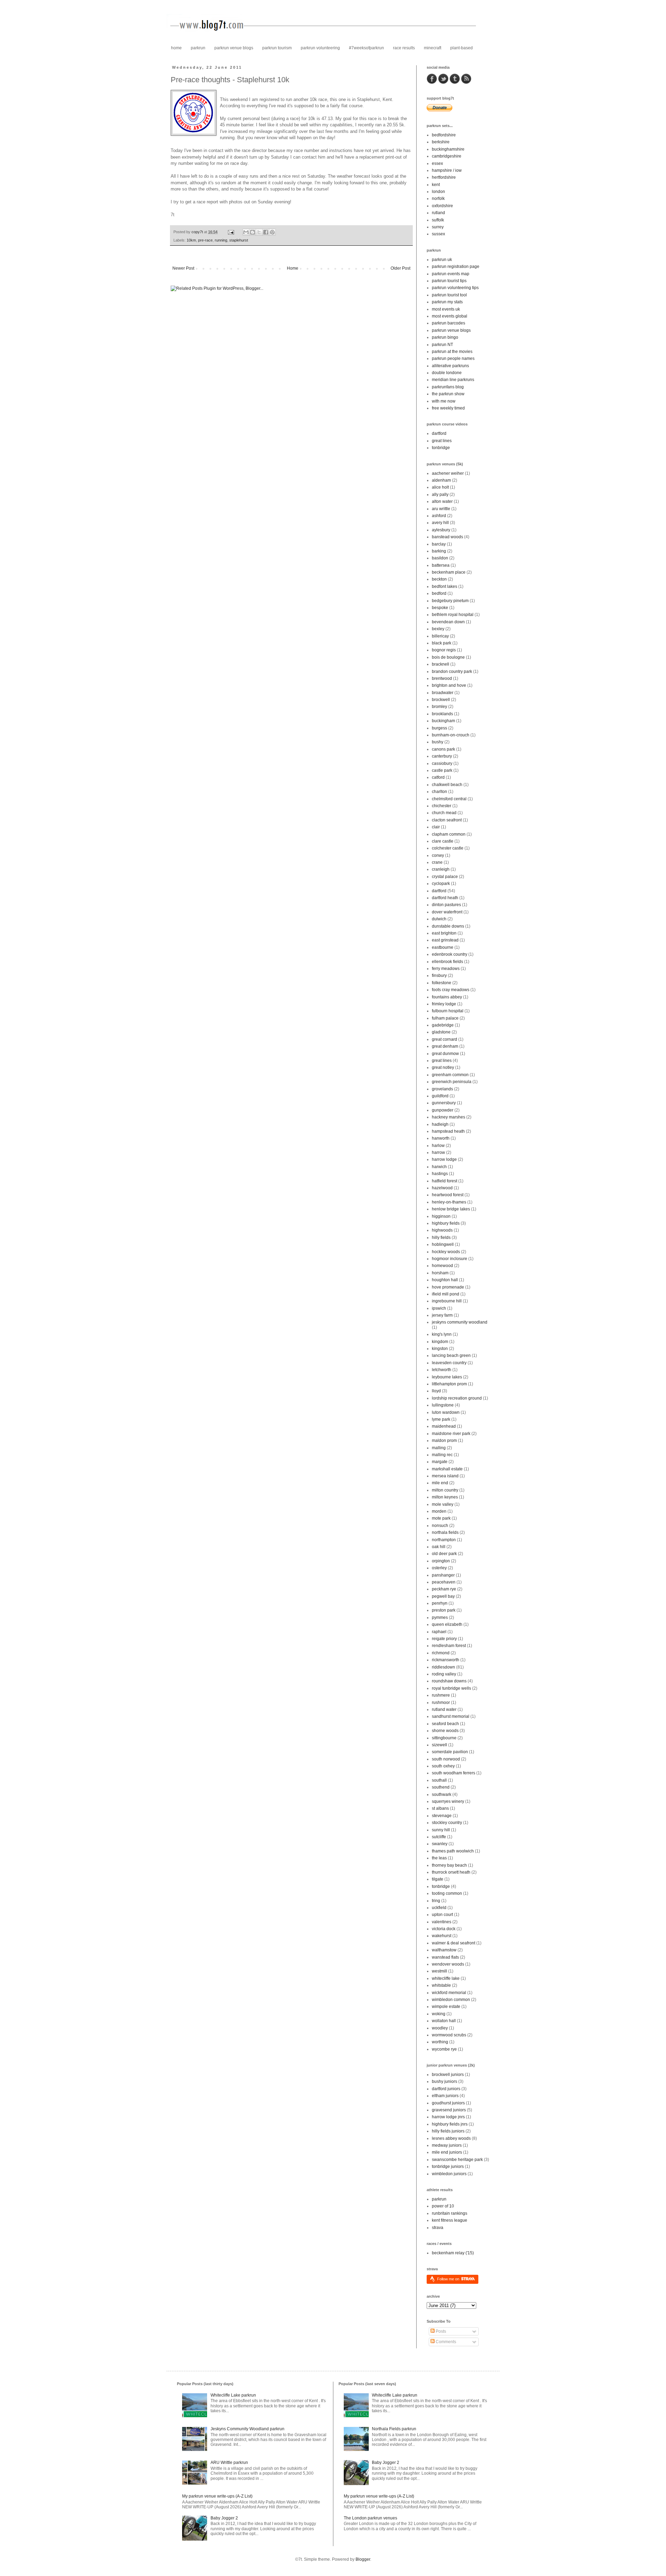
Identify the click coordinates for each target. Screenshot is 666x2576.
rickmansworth (446, 1660)
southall (439, 1780)
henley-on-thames (449, 1202)
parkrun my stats (447, 302)
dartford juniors (446, 2089)
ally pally (440, 495)
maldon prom (444, 1441)
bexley (438, 629)
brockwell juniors (448, 2075)
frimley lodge (444, 1004)
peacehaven (444, 1582)
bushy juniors (445, 2081)
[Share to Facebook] (266, 232)
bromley (439, 707)
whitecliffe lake (446, 1978)
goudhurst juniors (448, 2103)
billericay (440, 636)
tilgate (438, 1879)
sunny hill (441, 1830)
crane (437, 862)
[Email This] (246, 232)
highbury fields (446, 1223)
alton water (442, 501)
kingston (440, 1349)
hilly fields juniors (448, 2131)
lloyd (436, 1391)
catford (438, 777)
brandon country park (452, 672)
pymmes (440, 1618)
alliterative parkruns (450, 366)
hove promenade (448, 1287)
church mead (444, 813)
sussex (438, 234)
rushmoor (441, 1703)
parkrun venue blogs (234, 48)
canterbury (442, 756)
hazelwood (442, 1188)
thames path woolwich (453, 1851)
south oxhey (443, 1766)
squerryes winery (448, 1801)
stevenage (442, 1816)
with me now (444, 401)
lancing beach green (451, 1355)
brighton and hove (449, 685)
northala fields (445, 1532)
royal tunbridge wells (451, 1688)
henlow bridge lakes (451, 1209)
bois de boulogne (448, 657)
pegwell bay (443, 1596)
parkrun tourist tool (449, 295)
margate (440, 1462)
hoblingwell (443, 1244)
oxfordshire (442, 206)
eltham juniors (445, 2096)
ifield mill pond (446, 1294)
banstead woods (447, 537)
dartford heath (445, 898)
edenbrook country (450, 954)
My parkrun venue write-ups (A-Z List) (217, 2496)
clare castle (443, 841)
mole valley (443, 1504)
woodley (440, 2028)
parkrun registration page (456, 267)
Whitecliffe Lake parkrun (233, 2395)
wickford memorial (449, 1993)
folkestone (442, 983)
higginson (441, 1216)
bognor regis (444, 650)
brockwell (441, 700)
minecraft (433, 48)
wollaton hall (444, 2021)
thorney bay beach (449, 1865)
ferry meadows (446, 969)
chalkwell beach (447, 785)
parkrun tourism (277, 48)
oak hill (439, 1547)
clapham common (449, 834)
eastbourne (443, 947)
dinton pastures (446, 905)
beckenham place (449, 572)
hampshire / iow (447, 170)
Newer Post (183, 268)
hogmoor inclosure (450, 1259)
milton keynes (445, 1497)
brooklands (442, 714)
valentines (442, 1922)
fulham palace (445, 1018)
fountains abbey (447, 997)
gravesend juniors (449, 2110)
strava (438, 2228)
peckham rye (444, 1589)
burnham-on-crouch (451, 735)
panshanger (443, 1575)
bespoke (440, 608)
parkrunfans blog (448, 387)
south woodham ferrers (454, 1773)
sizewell (439, 1745)
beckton (439, 579)
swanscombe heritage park (457, 2160)
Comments (445, 2342)
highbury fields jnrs (450, 2124)
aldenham (441, 480)
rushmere (441, 1695)
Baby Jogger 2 (224, 2518)
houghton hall (445, 1280)
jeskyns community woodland (460, 1322)
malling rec (442, 1455)
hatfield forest (445, 1181)
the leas (439, 1858)
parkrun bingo (445, 337)
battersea (441, 565)
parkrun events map (451, 274)
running (221, 240)
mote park (441, 1518)
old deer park (444, 1554)
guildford (440, 1096)
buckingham (443, 721)
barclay (439, 544)
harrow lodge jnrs (448, 2117)
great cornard (445, 1039)
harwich (439, 1167)
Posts (440, 2331)
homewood (442, 1266)
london (438, 192)
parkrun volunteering (320, 48)
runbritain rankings (450, 2213)
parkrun (198, 48)
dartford (439, 433)
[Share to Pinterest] (272, 232)
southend (441, 1787)
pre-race (205, 240)
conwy (438, 855)
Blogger (363, 2559)
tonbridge (441, 448)
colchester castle (448, 848)
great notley (443, 1067)
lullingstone (443, 1405)
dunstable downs (448, 926)
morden (439, 1511)
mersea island (445, 1476)
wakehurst (442, 1936)
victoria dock (444, 1929)
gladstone (441, 1032)
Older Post (400, 268)
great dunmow (445, 1054)
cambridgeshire (447, 156)
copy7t (198, 232)
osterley (439, 1568)
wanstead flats (445, 1957)
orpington (441, 1561)
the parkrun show (448, 394)
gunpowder (443, 1110)
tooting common (447, 1893)
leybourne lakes (447, 1377)
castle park (442, 770)
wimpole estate (446, 2007)
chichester (442, 806)
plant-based (462, 48)
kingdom (440, 1342)
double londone (447, 373)
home (176, 48)
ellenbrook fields (447, 962)
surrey (438, 227)
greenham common (450, 1075)
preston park (444, 1610)
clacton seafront (447, 820)
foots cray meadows (451, 990)
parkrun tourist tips (449, 281)
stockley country (447, 1823)
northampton (444, 1540)
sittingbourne (444, 1738)
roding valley (444, 1674)
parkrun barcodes (449, 323)
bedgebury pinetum (450, 601)
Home (293, 268)
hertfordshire (444, 177)
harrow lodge (444, 1159)
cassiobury (442, 763)
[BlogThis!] (253, 232)
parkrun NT (442, 345)
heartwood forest (448, 1195)
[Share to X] (259, 232)
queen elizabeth (447, 1624)
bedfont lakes (445, 586)
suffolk (438, 220)
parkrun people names (453, 358)
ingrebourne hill (447, 1301)
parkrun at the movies (452, 352)
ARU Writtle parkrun (229, 2463)
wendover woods (448, 1964)
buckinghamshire (448, 149)
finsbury (439, 975)
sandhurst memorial (451, 1716)
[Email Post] (231, 232)
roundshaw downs (449, 1681)
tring (436, 1901)
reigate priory (444, 1639)
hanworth (441, 1138)
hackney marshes (449, 1117)
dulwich (439, 919)
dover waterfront (447, 912)
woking (439, 2014)
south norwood (446, 1759)
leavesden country (449, 1363)
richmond (441, 1653)
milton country (445, 1490)
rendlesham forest (449, 1646)
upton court (442, 1915)
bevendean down (448, 622)
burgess (439, 728)
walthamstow (444, 1950)
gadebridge (443, 1025)
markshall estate (447, 1469)
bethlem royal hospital (453, 615)
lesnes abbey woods (451, 2138)
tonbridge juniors (448, 2167)
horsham (440, 1273)
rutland (438, 213)
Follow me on (449, 2279)
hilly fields (441, 1238)
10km (191, 240)
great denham (445, 1046)
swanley (440, 1844)
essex (437, 163)
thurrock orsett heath (451, 1872)
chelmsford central (449, 799)
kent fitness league (450, 2220)
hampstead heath (448, 1131)
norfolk (438, 199)
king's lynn (442, 1334)
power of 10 (443, 2206)
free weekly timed (448, 408)
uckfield (439, 1908)
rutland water (444, 1709)
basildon (440, 558)
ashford (439, 516)
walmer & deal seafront (454, 1943)
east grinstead (445, 940)
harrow (438, 1152)
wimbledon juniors (449, 2174)
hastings (440, 1174)
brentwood (442, 678)
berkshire (441, 142)
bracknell (441, 664)
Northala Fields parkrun (394, 2429)
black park (442, 643)
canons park (443, 749)
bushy (438, 742)
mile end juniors (447, 2152)
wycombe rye (444, 2049)
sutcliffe (439, 1837)
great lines (442, 441)
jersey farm (442, 1315)
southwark (442, 1794)
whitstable (441, 1985)
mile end (440, 1483)
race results (404, 48)
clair (436, 827)
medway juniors (447, 2145)
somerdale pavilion (450, 1752)
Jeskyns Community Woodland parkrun (247, 2429)
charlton (439, 792)
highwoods (442, 1230)
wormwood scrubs (449, 2035)
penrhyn (440, 1603)
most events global (450, 316)
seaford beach (445, 1724)
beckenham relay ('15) (453, 2253)
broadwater (443, 693)
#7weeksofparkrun (366, 48)
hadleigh (440, 1124)
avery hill (440, 523)
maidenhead (444, 1426)
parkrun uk (442, 260)
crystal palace (445, 877)
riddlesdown (443, 1667)
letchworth (442, 1370)
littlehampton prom (449, 1384)
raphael (439, 1632)
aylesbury (441, 530)
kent (436, 185)
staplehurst (239, 240)
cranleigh (441, 869)
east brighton (444, 933)
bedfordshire (444, 135)
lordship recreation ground (457, 1398)
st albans (440, 1808)
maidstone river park (451, 1434)
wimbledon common (451, 2000)
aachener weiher (448, 473)
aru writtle (441, 509)
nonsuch (440, 1526)
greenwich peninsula (452, 1082)
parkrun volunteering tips (455, 288)
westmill (439, 1971)
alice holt (440, 487)
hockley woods (446, 1252)
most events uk (446, 309)
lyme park (441, 1419)
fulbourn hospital (448, 1011)
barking (439, 551)
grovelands (442, 1089)
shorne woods (445, 1731)
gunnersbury (444, 1103)
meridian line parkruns (453, 380)
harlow (438, 1146)
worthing (440, 2042)
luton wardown (446, 1412)
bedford (439, 593)
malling (439, 1448)
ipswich (439, 1308)
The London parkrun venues (370, 2518)
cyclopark (441, 884)
